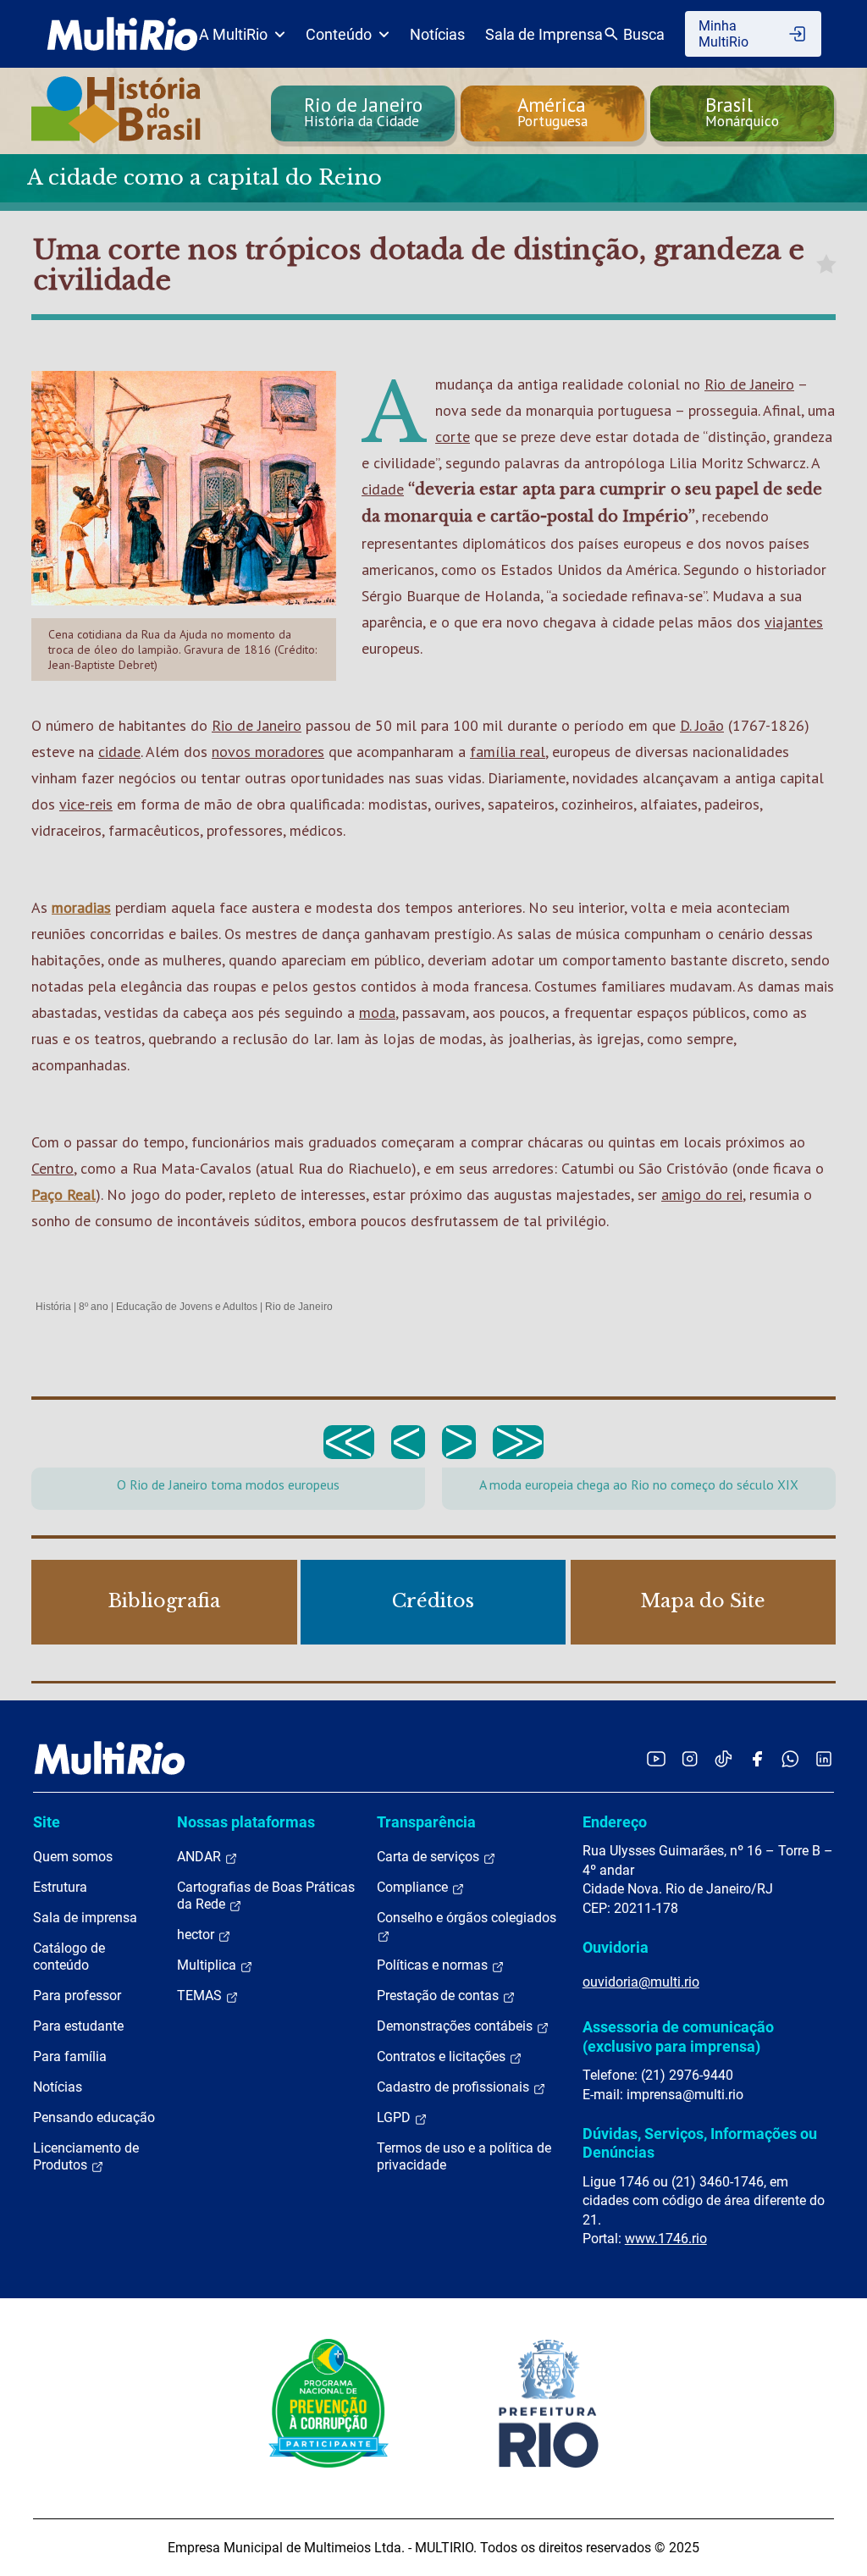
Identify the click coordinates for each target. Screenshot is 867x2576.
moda (377, 1012)
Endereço (615, 1822)
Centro (52, 1168)
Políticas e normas (434, 1965)
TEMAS (201, 1996)
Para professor (77, 1996)
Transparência (426, 1822)
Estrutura (60, 1887)
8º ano (94, 1307)
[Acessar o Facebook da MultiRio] (757, 1758)
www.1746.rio (666, 2239)
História (53, 1307)
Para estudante (78, 2026)
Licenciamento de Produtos (86, 2156)
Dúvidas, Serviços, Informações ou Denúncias (700, 2143)
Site (47, 1822)
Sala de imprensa (85, 1918)
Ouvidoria (616, 1947)
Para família (70, 2056)
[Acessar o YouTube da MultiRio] (656, 1758)
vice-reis (86, 804)
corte (453, 437)
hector (197, 1935)
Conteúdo (339, 34)
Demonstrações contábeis (456, 2026)
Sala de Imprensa (544, 34)
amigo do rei (702, 1194)
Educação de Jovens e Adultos (187, 1307)
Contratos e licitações (443, 2056)
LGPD (395, 2117)
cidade (383, 489)
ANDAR (201, 1857)
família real (508, 752)
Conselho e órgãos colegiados (467, 1918)
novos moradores (268, 752)
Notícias (437, 34)
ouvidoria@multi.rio (641, 1982)
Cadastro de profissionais (455, 2087)
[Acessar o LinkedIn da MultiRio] (824, 1758)
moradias (81, 907)
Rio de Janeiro (749, 384)
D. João (702, 725)
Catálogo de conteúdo (69, 1957)
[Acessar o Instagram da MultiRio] (690, 1758)
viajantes (794, 622)
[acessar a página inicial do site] (122, 34)
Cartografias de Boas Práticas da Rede (266, 1896)
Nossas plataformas (246, 1822)
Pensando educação (94, 2117)
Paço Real (64, 1194)
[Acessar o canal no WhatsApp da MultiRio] (790, 1758)
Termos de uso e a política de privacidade (464, 2156)
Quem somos (73, 1857)
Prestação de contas (439, 1996)
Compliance (414, 1887)
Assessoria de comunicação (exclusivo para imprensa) (678, 2036)
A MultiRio (233, 34)
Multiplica (208, 1965)
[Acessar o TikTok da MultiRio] (723, 1758)
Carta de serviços (430, 1857)
